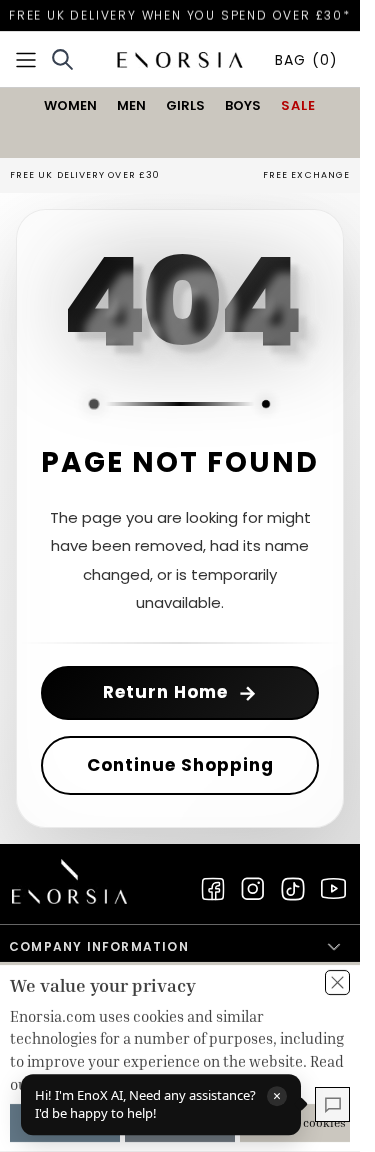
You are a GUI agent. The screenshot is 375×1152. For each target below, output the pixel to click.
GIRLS (185, 105)
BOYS (243, 105)
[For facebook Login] (213, 889)
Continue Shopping (180, 765)
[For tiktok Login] (293, 889)
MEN (131, 105)
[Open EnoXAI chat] (332, 1104)
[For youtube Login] (333, 889)
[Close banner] (337, 982)
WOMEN (70, 105)
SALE (298, 105)
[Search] (62, 59)
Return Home (180, 693)
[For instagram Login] (253, 889)
